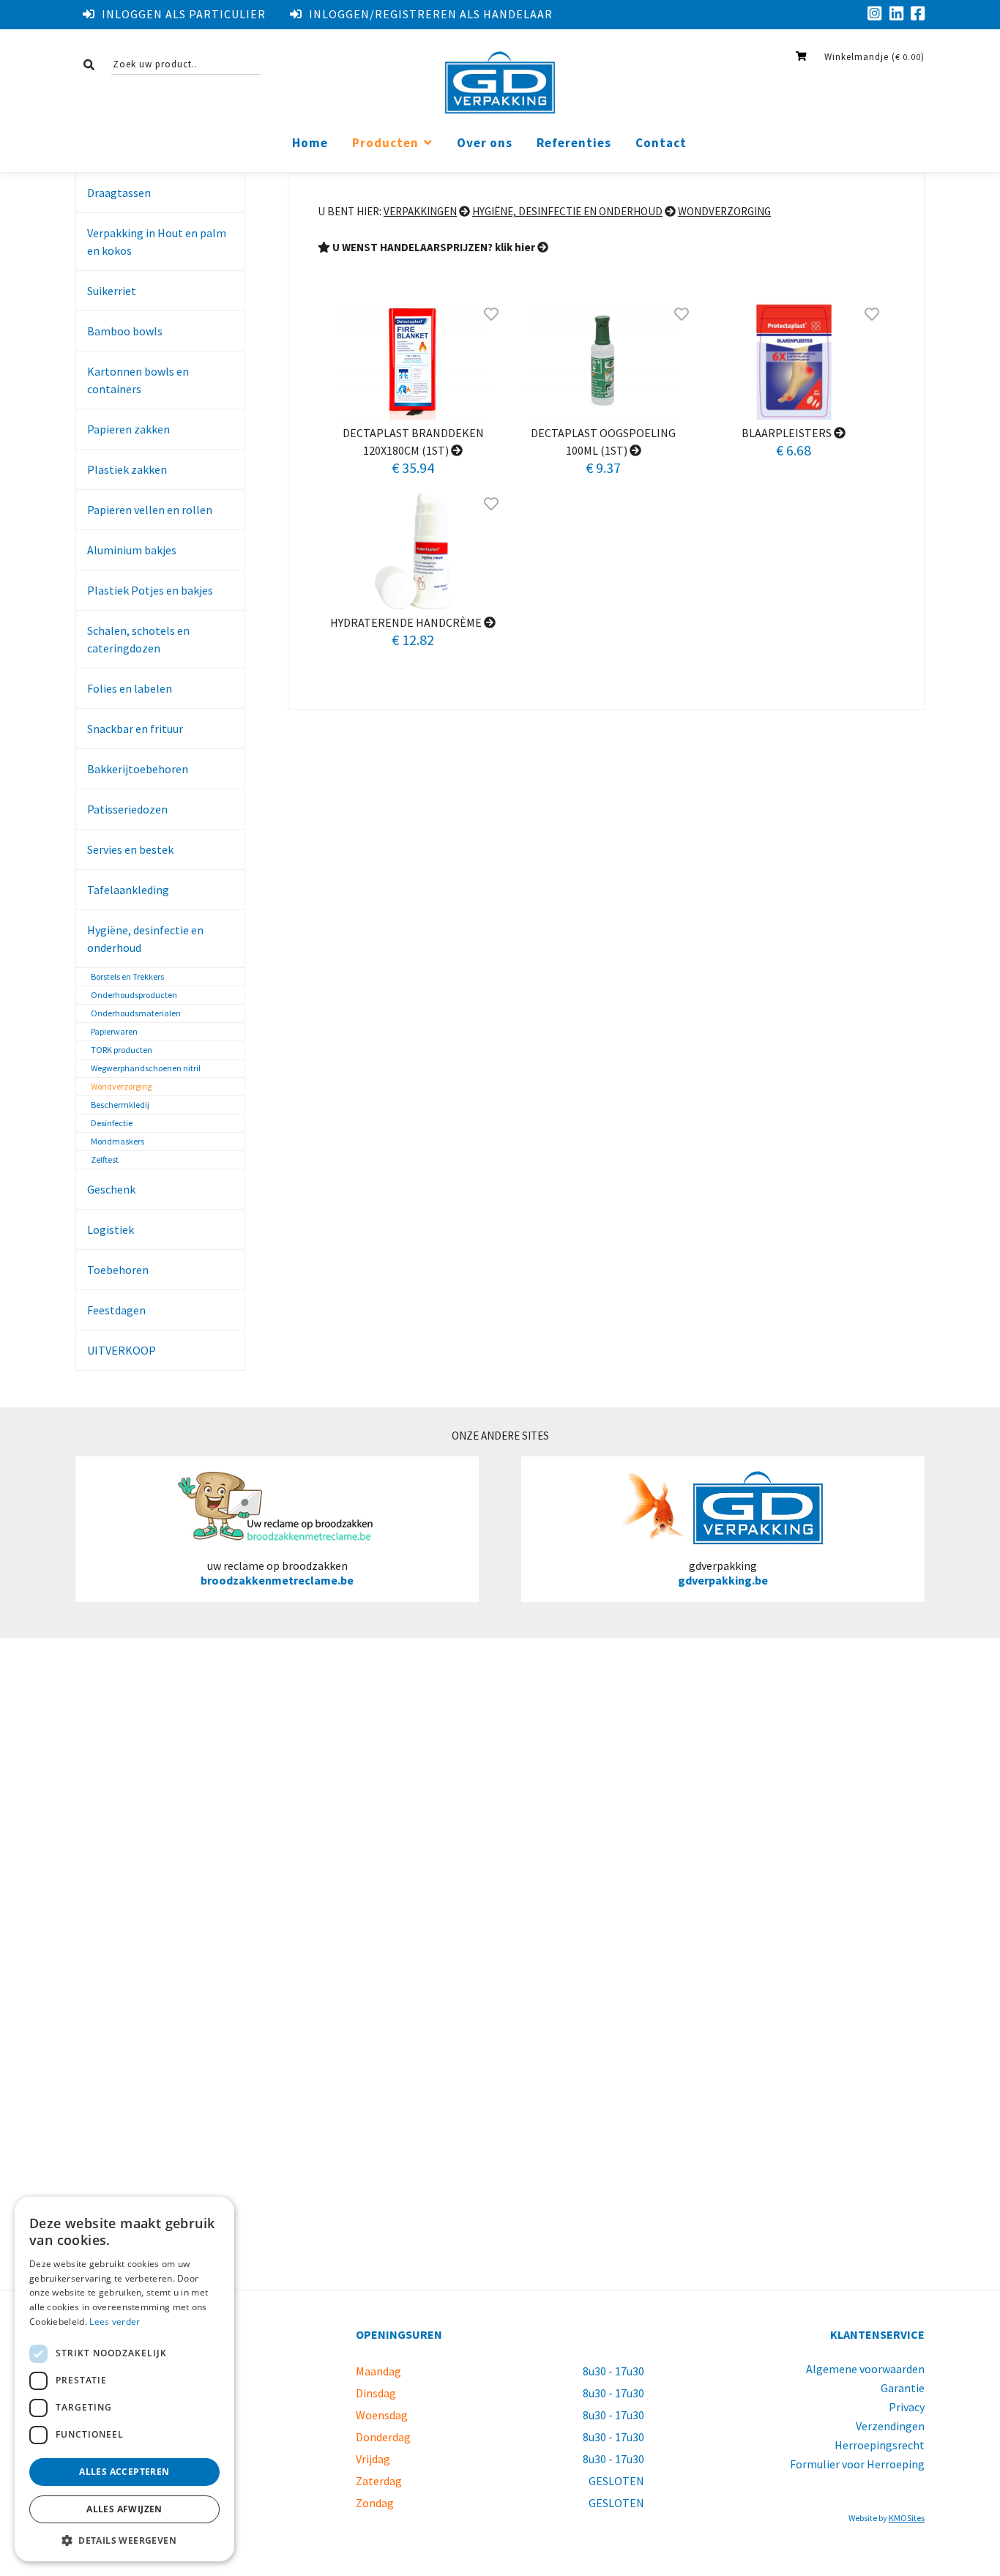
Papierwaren (114, 1031)
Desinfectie (112, 1123)
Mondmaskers (117, 1141)
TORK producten (122, 1050)
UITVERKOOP (122, 1350)
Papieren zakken (128, 429)
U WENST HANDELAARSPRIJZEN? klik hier (434, 247)
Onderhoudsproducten (134, 995)
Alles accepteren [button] (124, 2472)
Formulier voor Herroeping (857, 2464)
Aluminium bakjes (132, 550)
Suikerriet (112, 291)
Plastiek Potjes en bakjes (150, 590)
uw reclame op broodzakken (277, 1573)
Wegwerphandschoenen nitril (146, 1068)
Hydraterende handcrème (407, 622)
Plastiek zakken (127, 469)
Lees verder (115, 2322)
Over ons (485, 143)
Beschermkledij (120, 1105)
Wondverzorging (121, 1086)
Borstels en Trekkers (127, 976)
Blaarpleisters (788, 433)
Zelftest (105, 1159)
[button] (124, 2540)
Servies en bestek (130, 849)
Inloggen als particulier (184, 14)
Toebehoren (118, 1270)
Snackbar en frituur (135, 729)
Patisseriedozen (127, 809)
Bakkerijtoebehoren (138, 769)
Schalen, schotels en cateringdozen (138, 639)
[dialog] (124, 2379)
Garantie (903, 2388)
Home (310, 143)
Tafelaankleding (128, 890)
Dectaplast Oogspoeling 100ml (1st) (603, 442)
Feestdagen (116, 1310)
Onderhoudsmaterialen (136, 1013)
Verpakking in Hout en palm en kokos (157, 242)
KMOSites (907, 2518)
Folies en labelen (130, 688)
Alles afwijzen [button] (124, 2509)
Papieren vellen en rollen (150, 510)
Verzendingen (890, 2426)
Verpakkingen (420, 211)
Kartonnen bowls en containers (138, 380)
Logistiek (111, 1229)
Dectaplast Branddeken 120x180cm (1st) (413, 442)
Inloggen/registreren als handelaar (431, 14)
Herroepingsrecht (880, 2445)
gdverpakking (723, 1573)
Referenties (574, 143)
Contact (661, 143)
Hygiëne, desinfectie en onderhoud (145, 939)
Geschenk (111, 1189)
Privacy (907, 2407)
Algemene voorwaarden (865, 2369)
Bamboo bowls (125, 331)
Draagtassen (119, 193)
